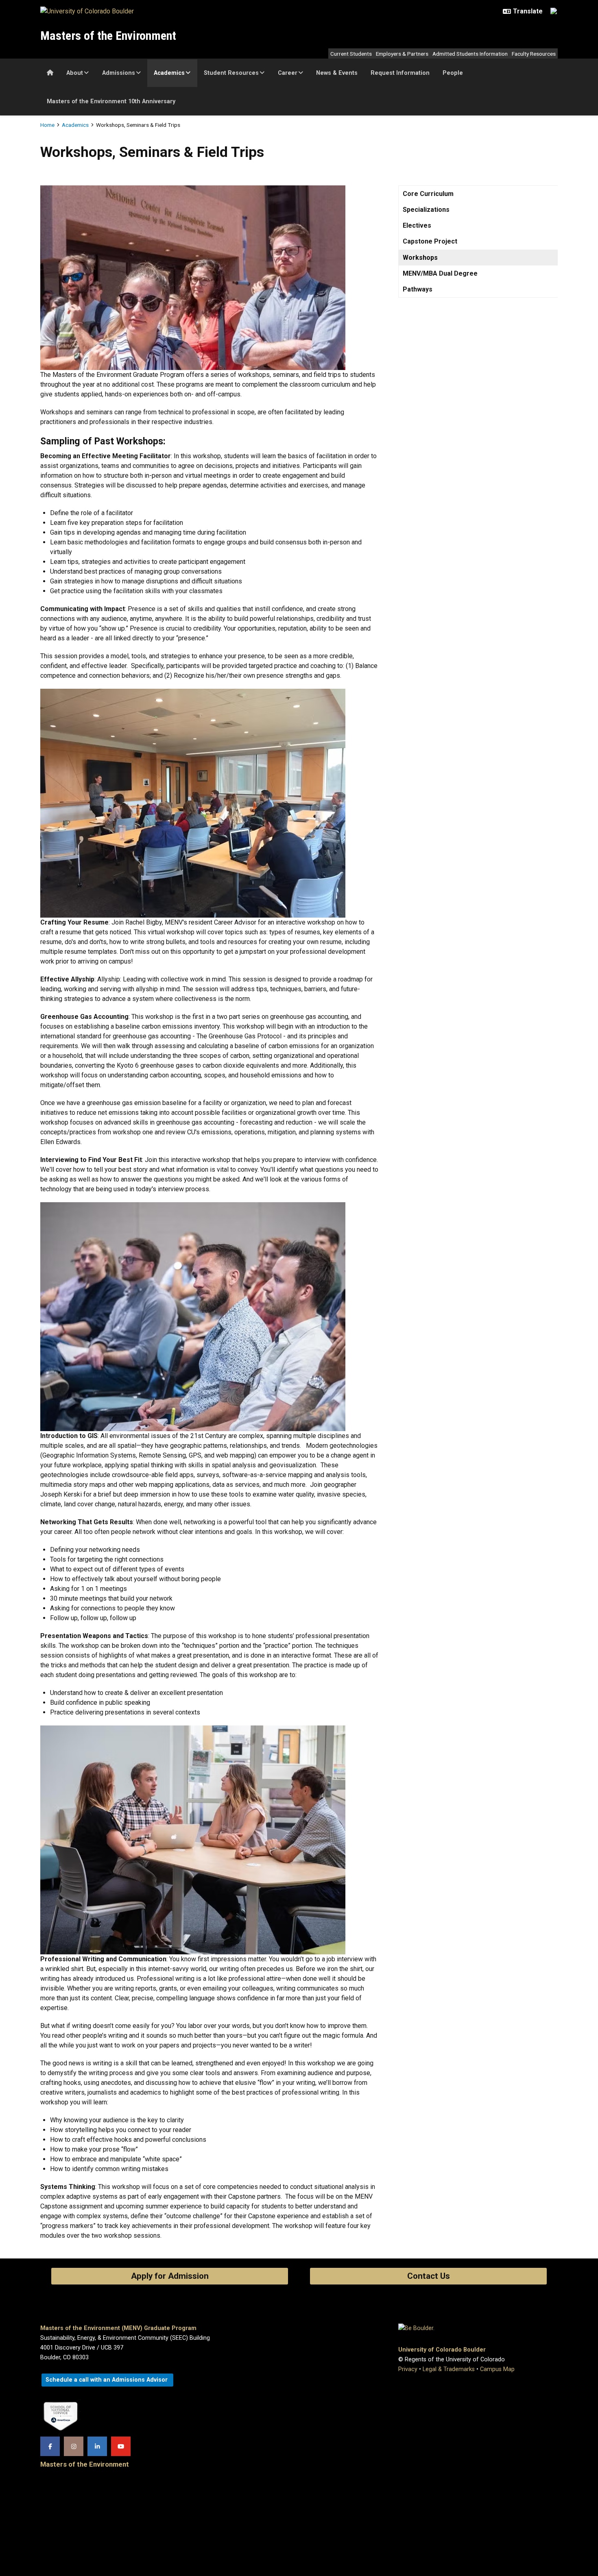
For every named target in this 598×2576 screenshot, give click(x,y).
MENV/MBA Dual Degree (440, 273)
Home (47, 125)
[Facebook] (50, 2446)
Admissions (119, 73)
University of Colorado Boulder (442, 2350)
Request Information (400, 73)
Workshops (420, 258)
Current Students (351, 54)
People (453, 73)
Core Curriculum (428, 194)
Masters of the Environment (108, 36)
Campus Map (497, 2369)
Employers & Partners (402, 54)
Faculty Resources (534, 54)
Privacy (408, 2369)
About (75, 73)
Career (288, 73)
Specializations (426, 210)
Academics (169, 73)
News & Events (337, 73)
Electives (417, 225)
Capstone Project (430, 241)
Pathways (418, 289)
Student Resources (231, 73)
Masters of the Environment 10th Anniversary (111, 101)
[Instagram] (74, 2446)
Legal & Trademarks (449, 2369)
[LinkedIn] (97, 2446)
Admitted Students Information (470, 54)
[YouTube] (121, 2446)
